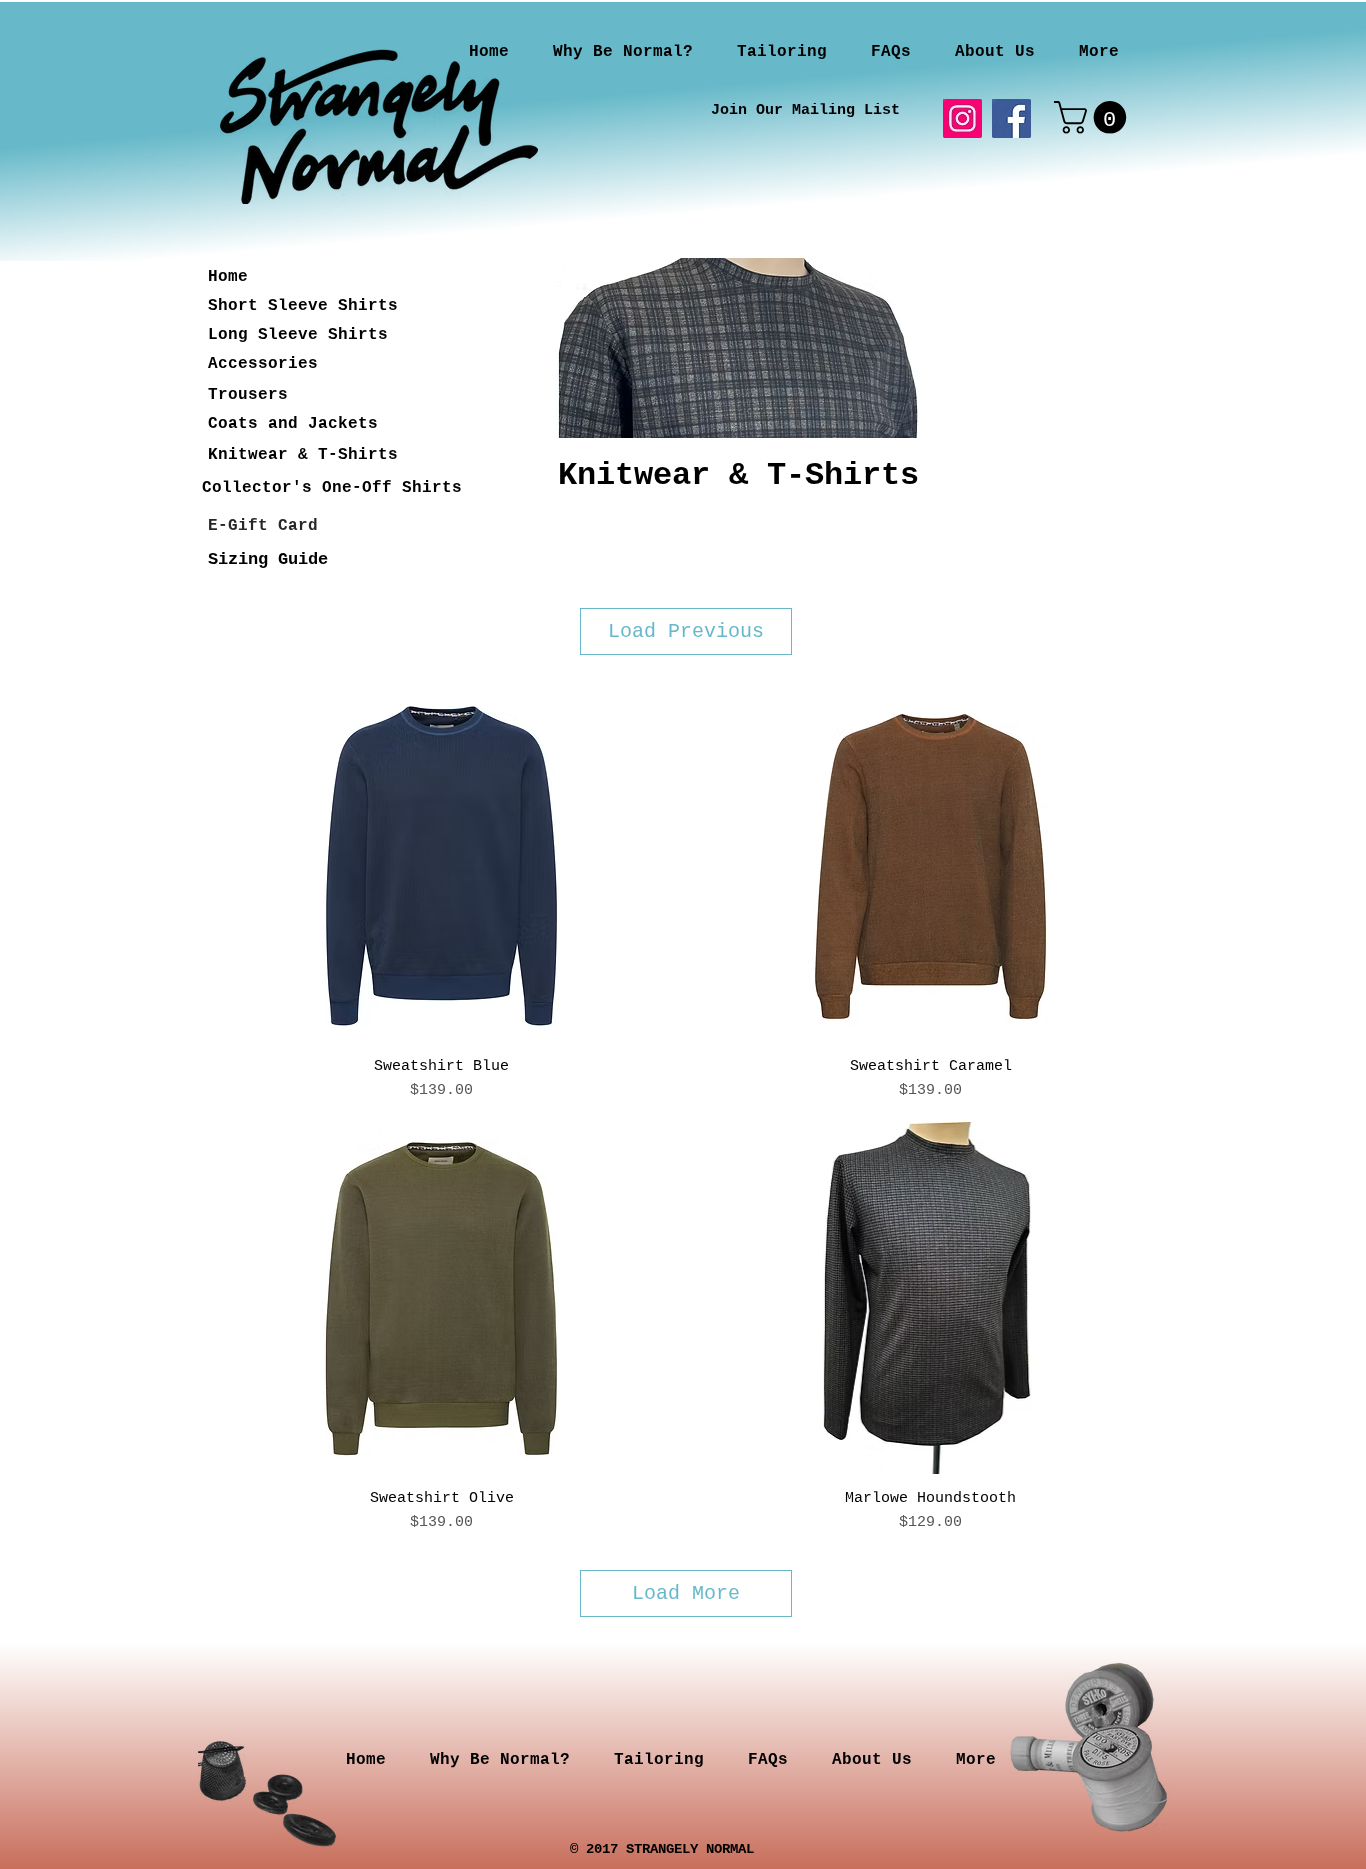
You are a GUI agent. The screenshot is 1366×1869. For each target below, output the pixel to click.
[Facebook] (1011, 118)
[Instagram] (962, 118)
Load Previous (686, 631)
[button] (1094, 117)
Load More (686, 1593)
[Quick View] (441, 866)
